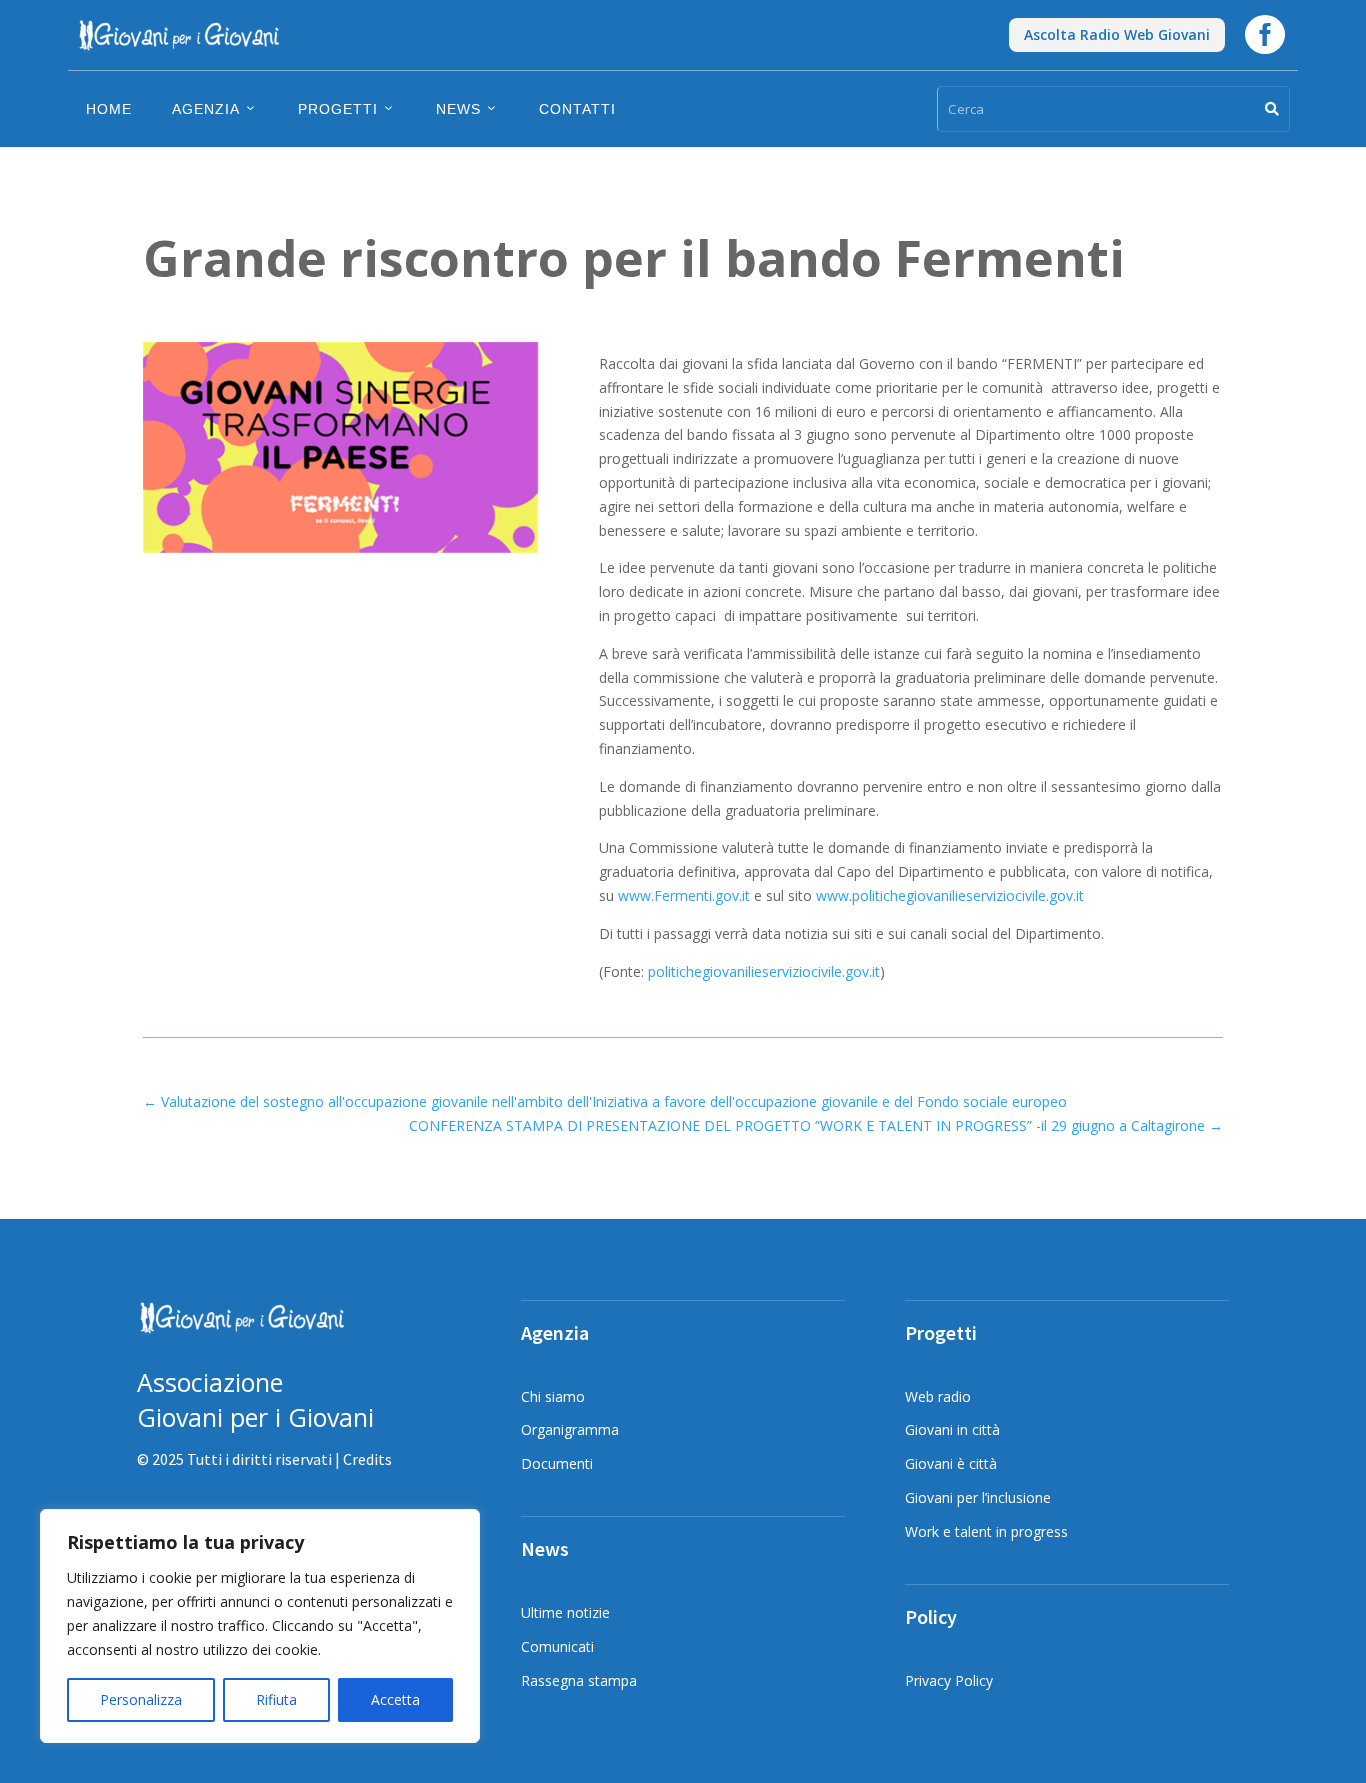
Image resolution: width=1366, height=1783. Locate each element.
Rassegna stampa (579, 1680)
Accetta (395, 1699)
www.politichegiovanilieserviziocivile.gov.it (950, 895)
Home (109, 109)
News (458, 109)
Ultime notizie (565, 1612)
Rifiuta (276, 1699)
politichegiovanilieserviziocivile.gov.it (764, 971)
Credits (367, 1459)
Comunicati (557, 1646)
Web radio (938, 1396)
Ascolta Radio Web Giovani (1117, 34)
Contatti (577, 109)
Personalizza (141, 1699)
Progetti (338, 109)
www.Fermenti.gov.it (684, 895)
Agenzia (206, 109)
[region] (260, 1626)
